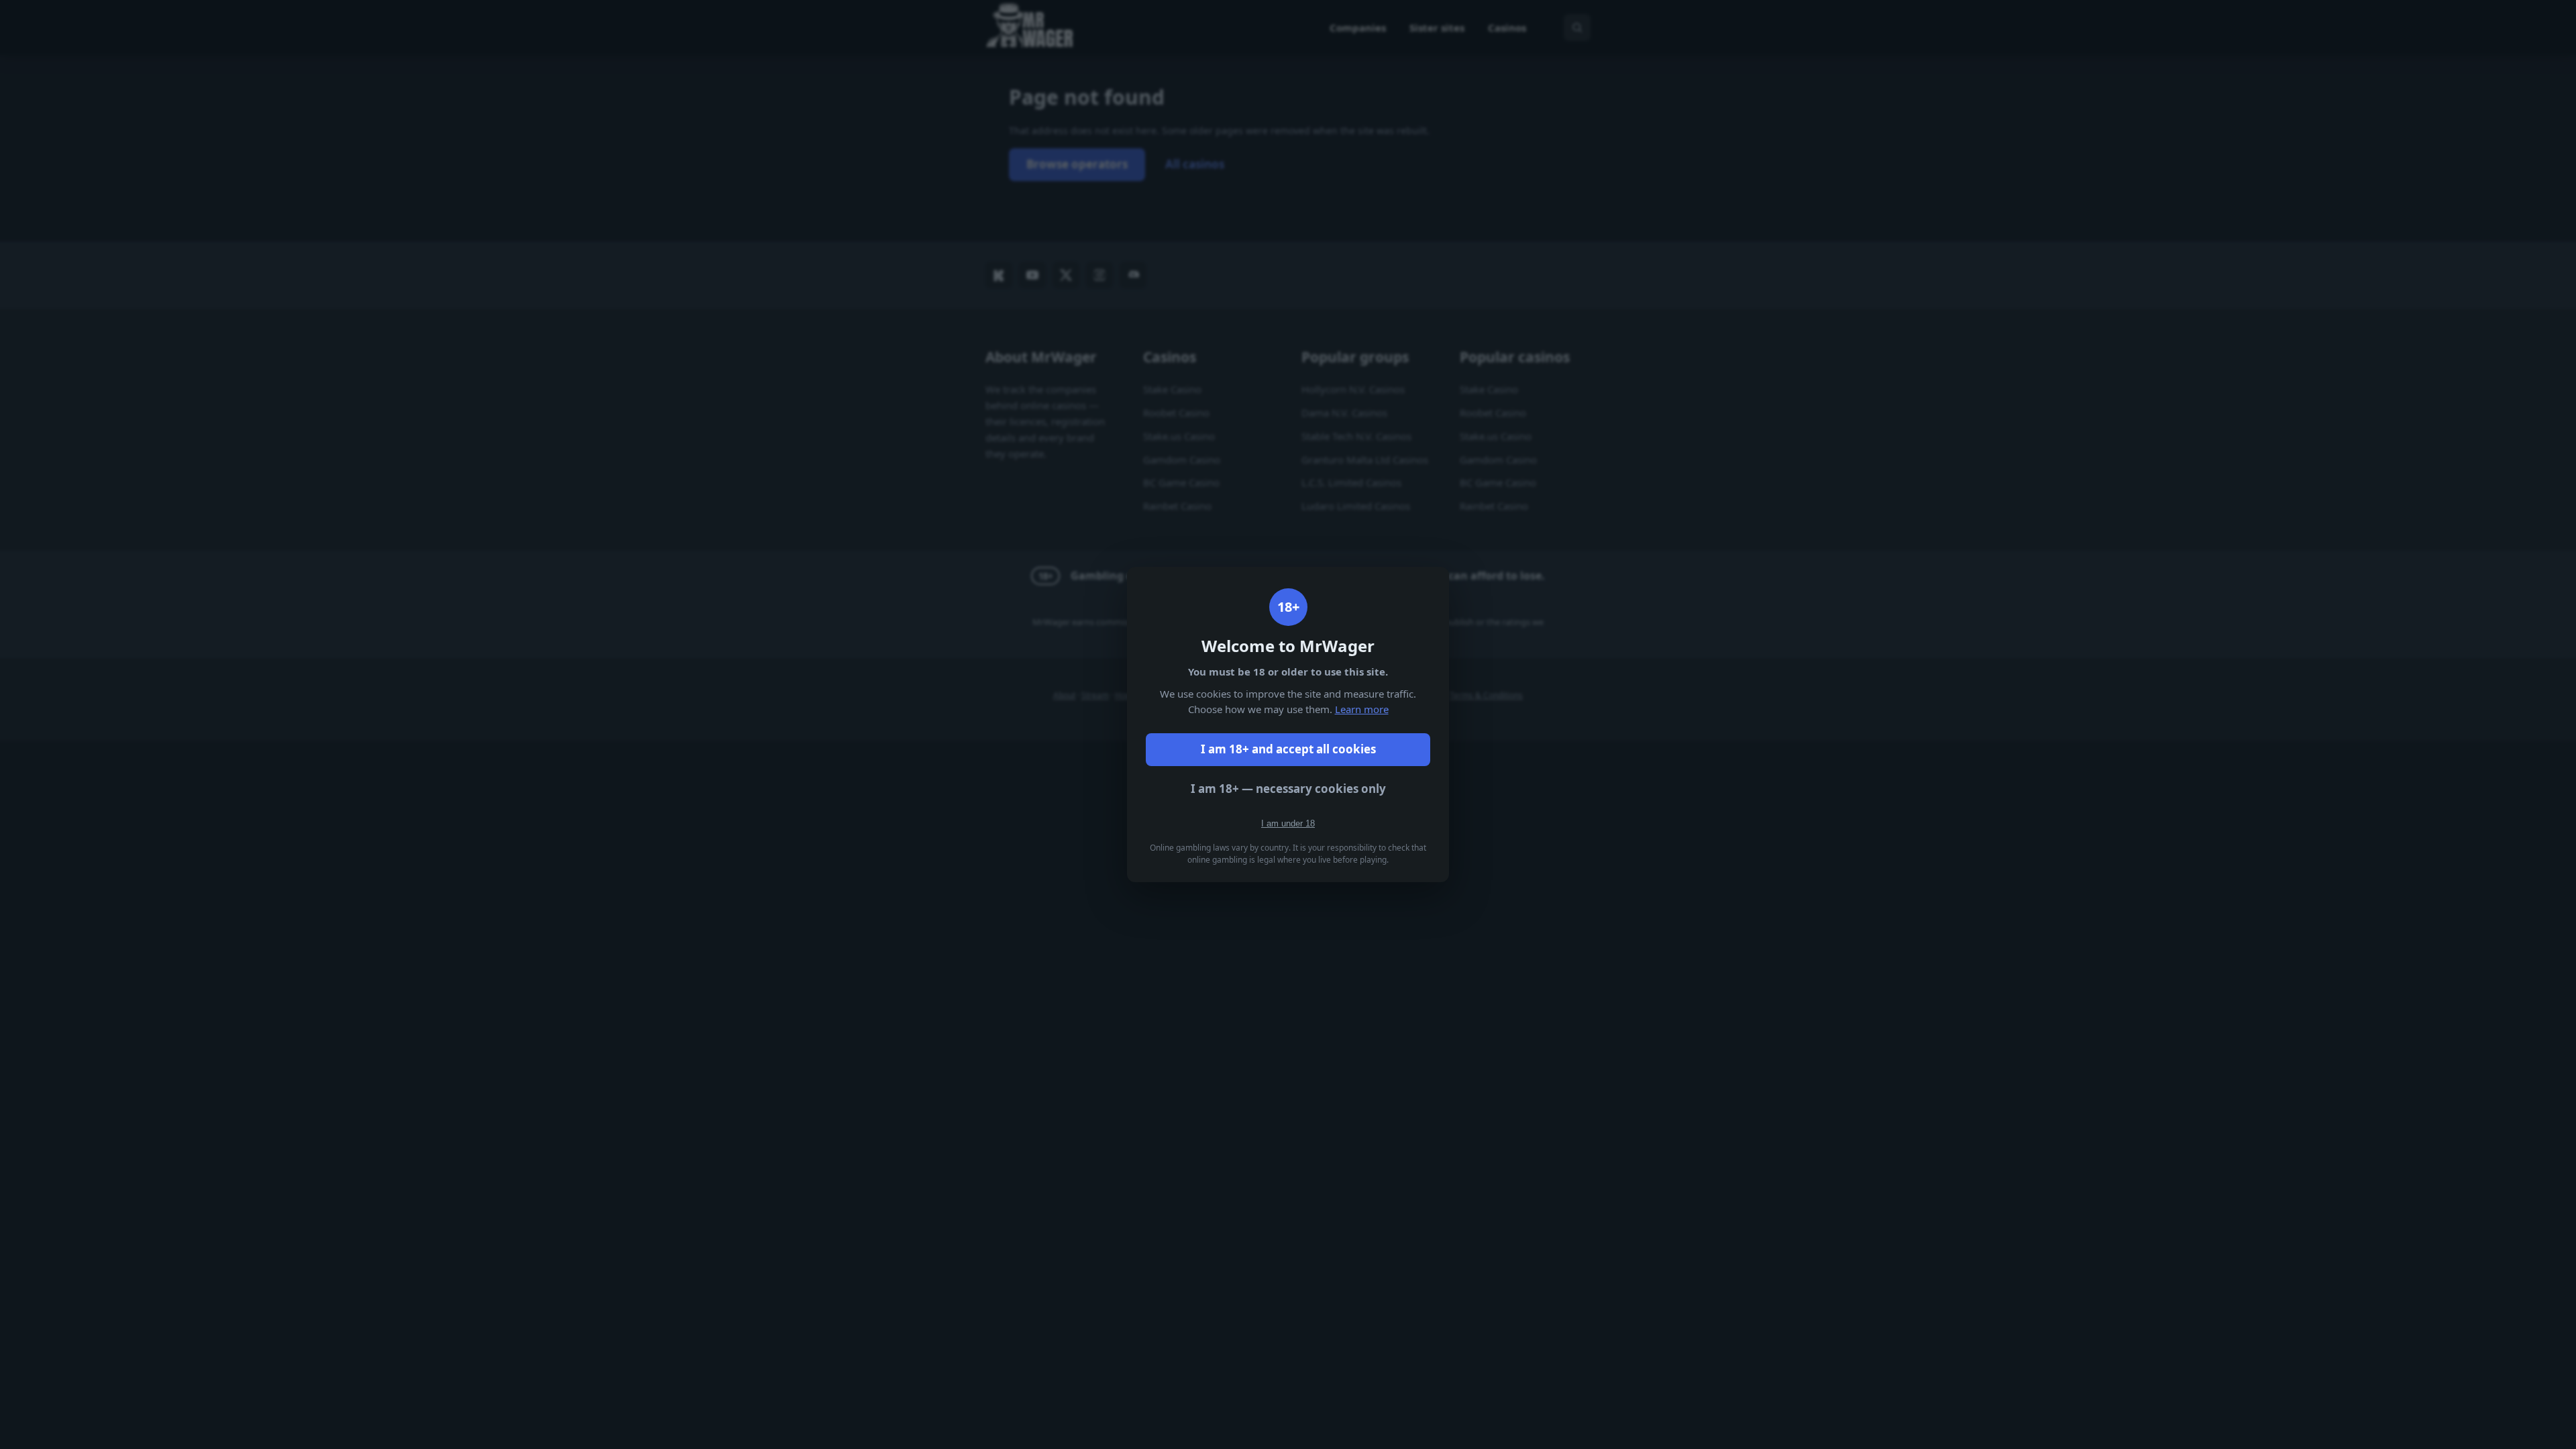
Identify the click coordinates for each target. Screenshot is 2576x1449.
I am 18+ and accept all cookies (1288, 749)
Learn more (1362, 709)
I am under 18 (1288, 823)
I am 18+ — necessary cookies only (1288, 789)
